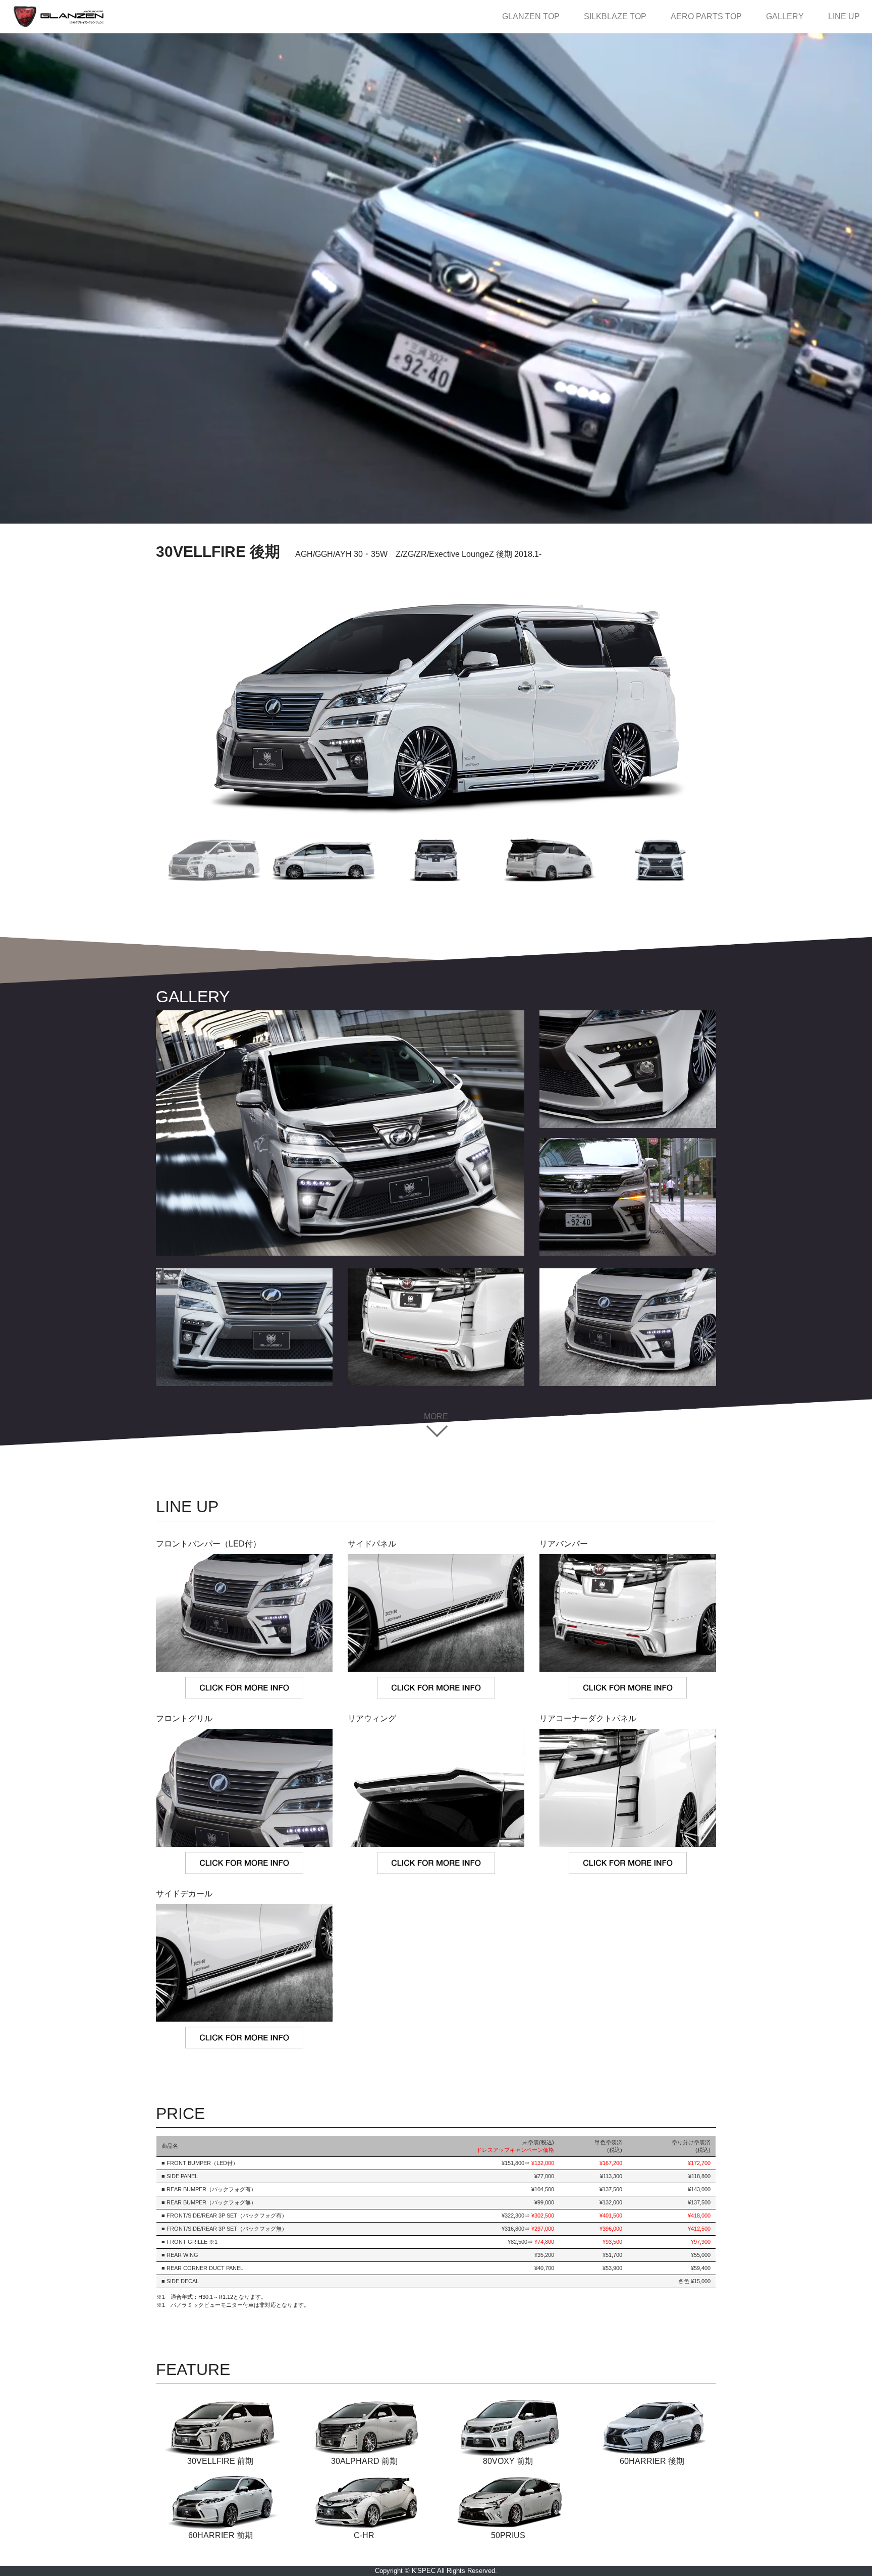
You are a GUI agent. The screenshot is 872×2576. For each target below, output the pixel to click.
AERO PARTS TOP (710, 16)
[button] (212, 860)
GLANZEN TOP (537, 16)
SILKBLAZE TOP (619, 16)
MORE (436, 1416)
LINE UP (844, 16)
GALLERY (789, 16)
